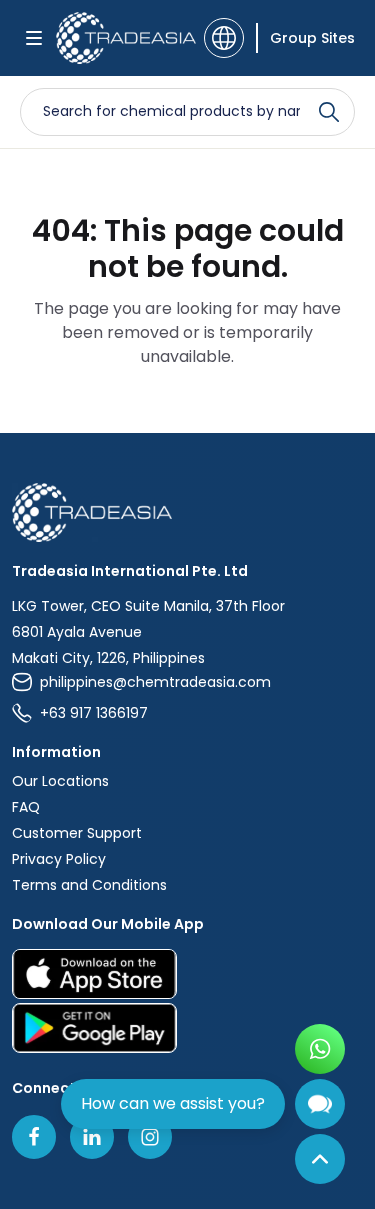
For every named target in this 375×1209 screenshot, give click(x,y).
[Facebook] (34, 1137)
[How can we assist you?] (320, 1104)
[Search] (329, 112)
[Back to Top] (320, 1159)
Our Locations (60, 781)
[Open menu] (34, 38)
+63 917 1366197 (94, 713)
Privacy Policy (59, 859)
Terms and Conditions (89, 885)
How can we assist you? (173, 1103)
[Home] (187, 512)
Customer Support (77, 833)
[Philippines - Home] (124, 38)
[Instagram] (150, 1137)
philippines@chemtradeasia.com (155, 682)
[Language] (224, 38)
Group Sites (312, 38)
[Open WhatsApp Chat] (320, 1049)
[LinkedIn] (92, 1137)
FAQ (26, 807)
